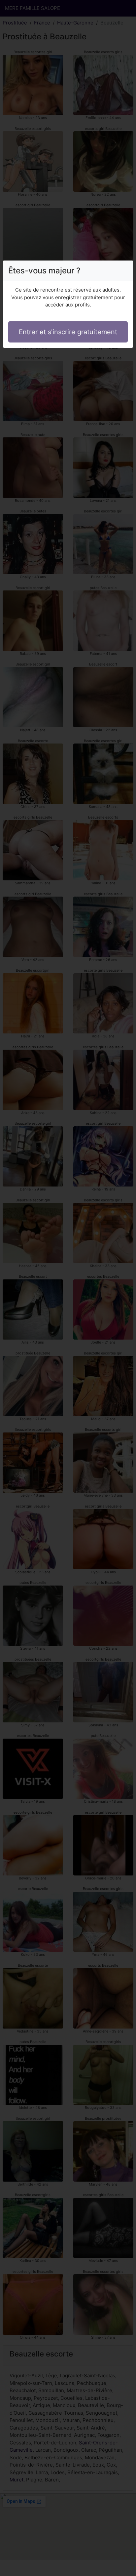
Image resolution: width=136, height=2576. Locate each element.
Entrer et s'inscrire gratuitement (68, 332)
